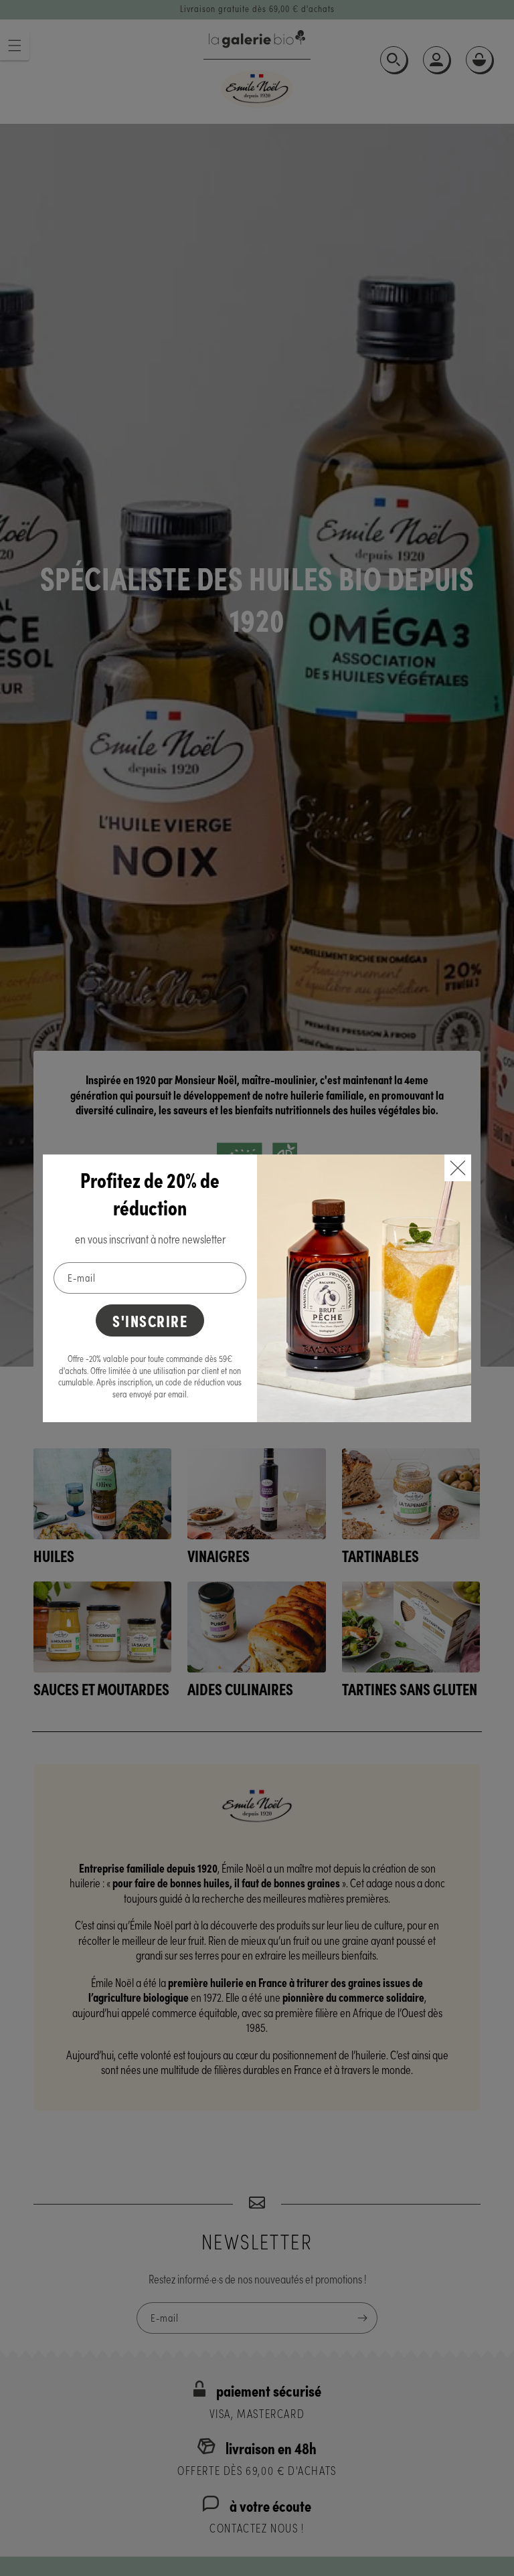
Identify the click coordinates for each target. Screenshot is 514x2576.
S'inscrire (150, 1320)
